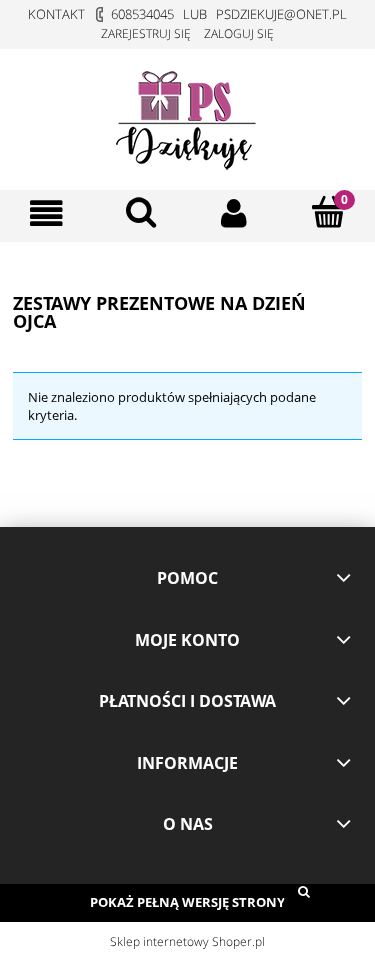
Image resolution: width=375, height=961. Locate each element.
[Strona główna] (188, 116)
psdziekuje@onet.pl (281, 14)
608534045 (142, 14)
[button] (47, 213)
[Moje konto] (235, 213)
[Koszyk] (328, 212)
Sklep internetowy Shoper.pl (187, 941)
